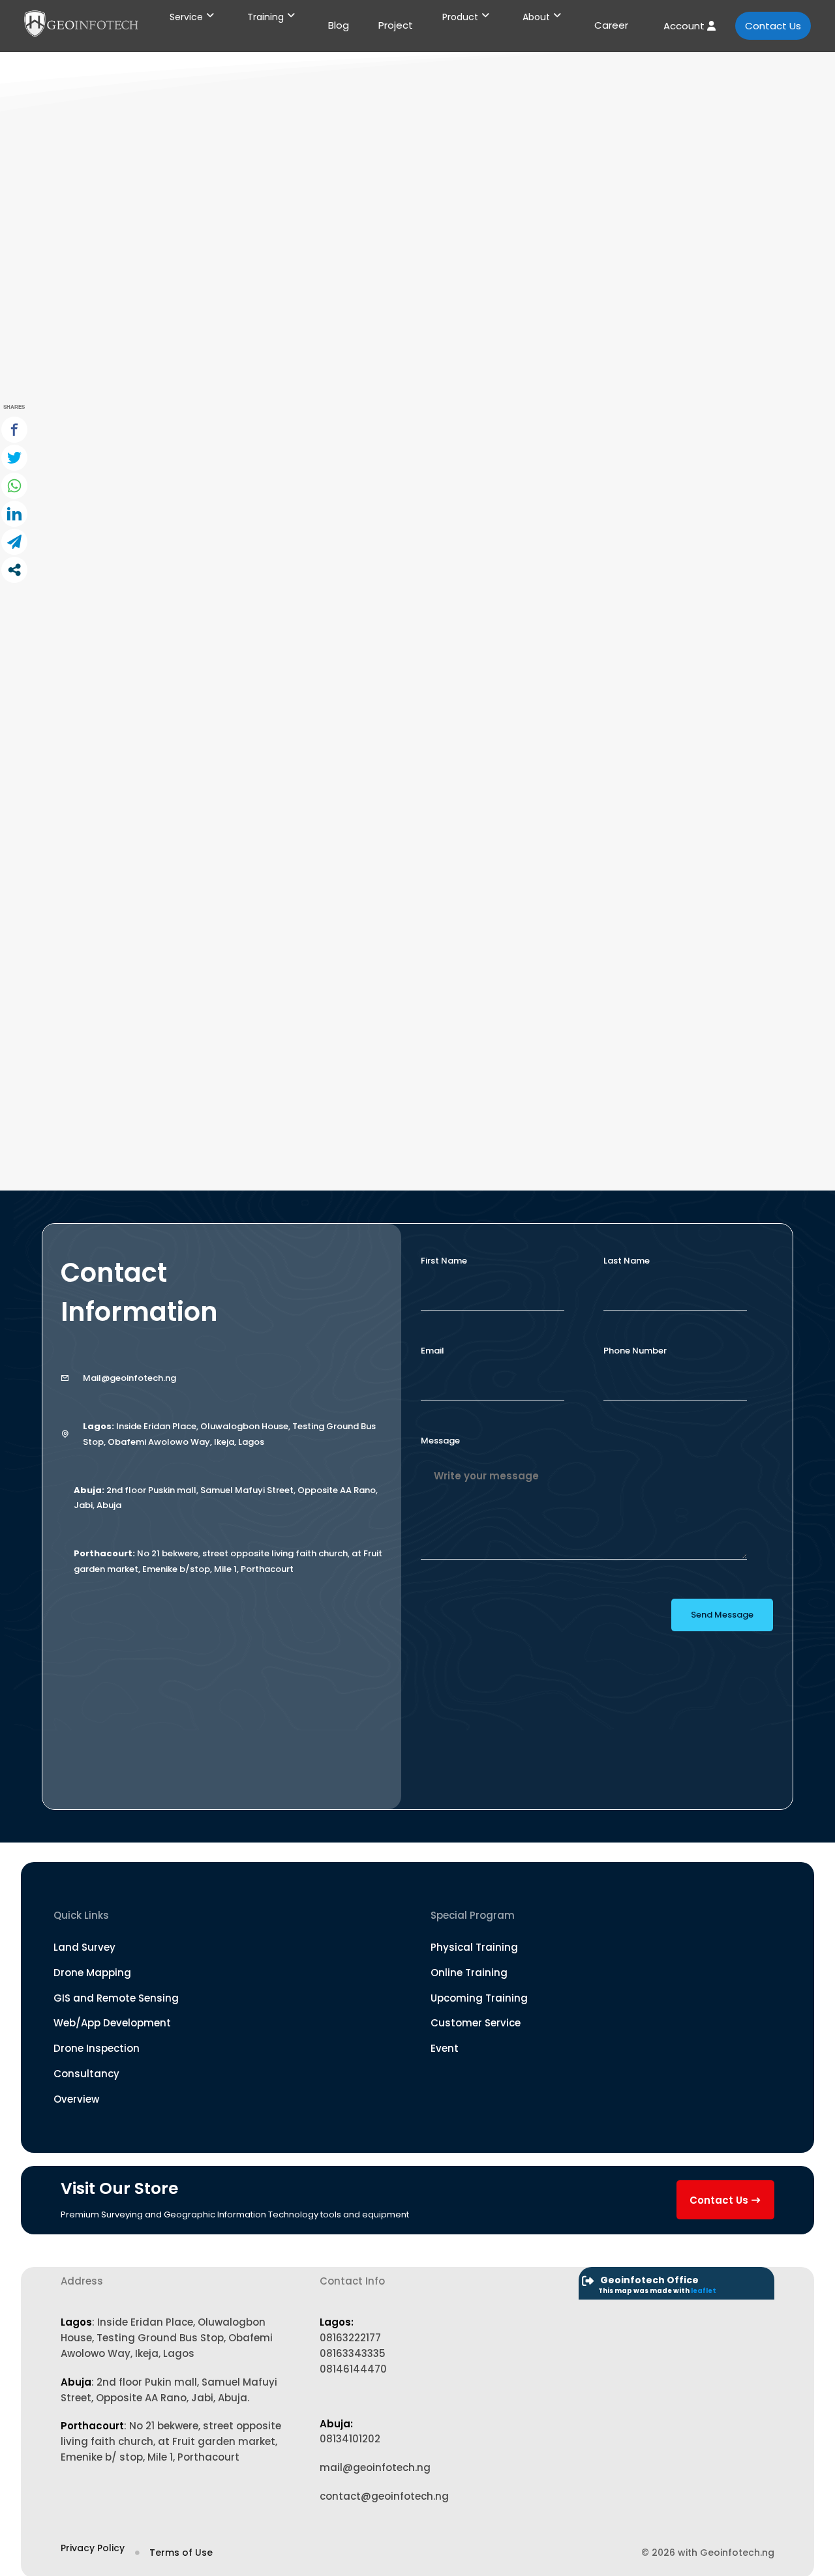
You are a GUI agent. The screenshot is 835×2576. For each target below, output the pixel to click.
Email (433, 1351)
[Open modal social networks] (14, 570)
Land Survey (84, 1947)
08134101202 (350, 2439)
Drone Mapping (92, 1973)
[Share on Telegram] (14, 542)
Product (460, 17)
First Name (444, 1261)
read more (124, 551)
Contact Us (773, 26)
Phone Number (635, 1351)
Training (266, 17)
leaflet (704, 2291)
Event (445, 2048)
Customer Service (476, 2023)
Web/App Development (112, 2023)
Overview (76, 2099)
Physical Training (474, 1947)
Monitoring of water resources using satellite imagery (269, 1057)
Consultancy (86, 2074)
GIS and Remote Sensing (116, 1998)
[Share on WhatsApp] (14, 486)
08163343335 (353, 2353)
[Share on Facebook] (14, 430)
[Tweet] (14, 458)
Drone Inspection (97, 2048)
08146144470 (353, 2369)
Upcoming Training (479, 1998)
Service (186, 17)
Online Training (469, 1973)
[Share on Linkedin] (14, 514)
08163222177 (350, 2338)
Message (440, 1441)
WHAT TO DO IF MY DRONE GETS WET (197, 527)
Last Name (627, 1261)
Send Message (722, 1615)
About (536, 17)
